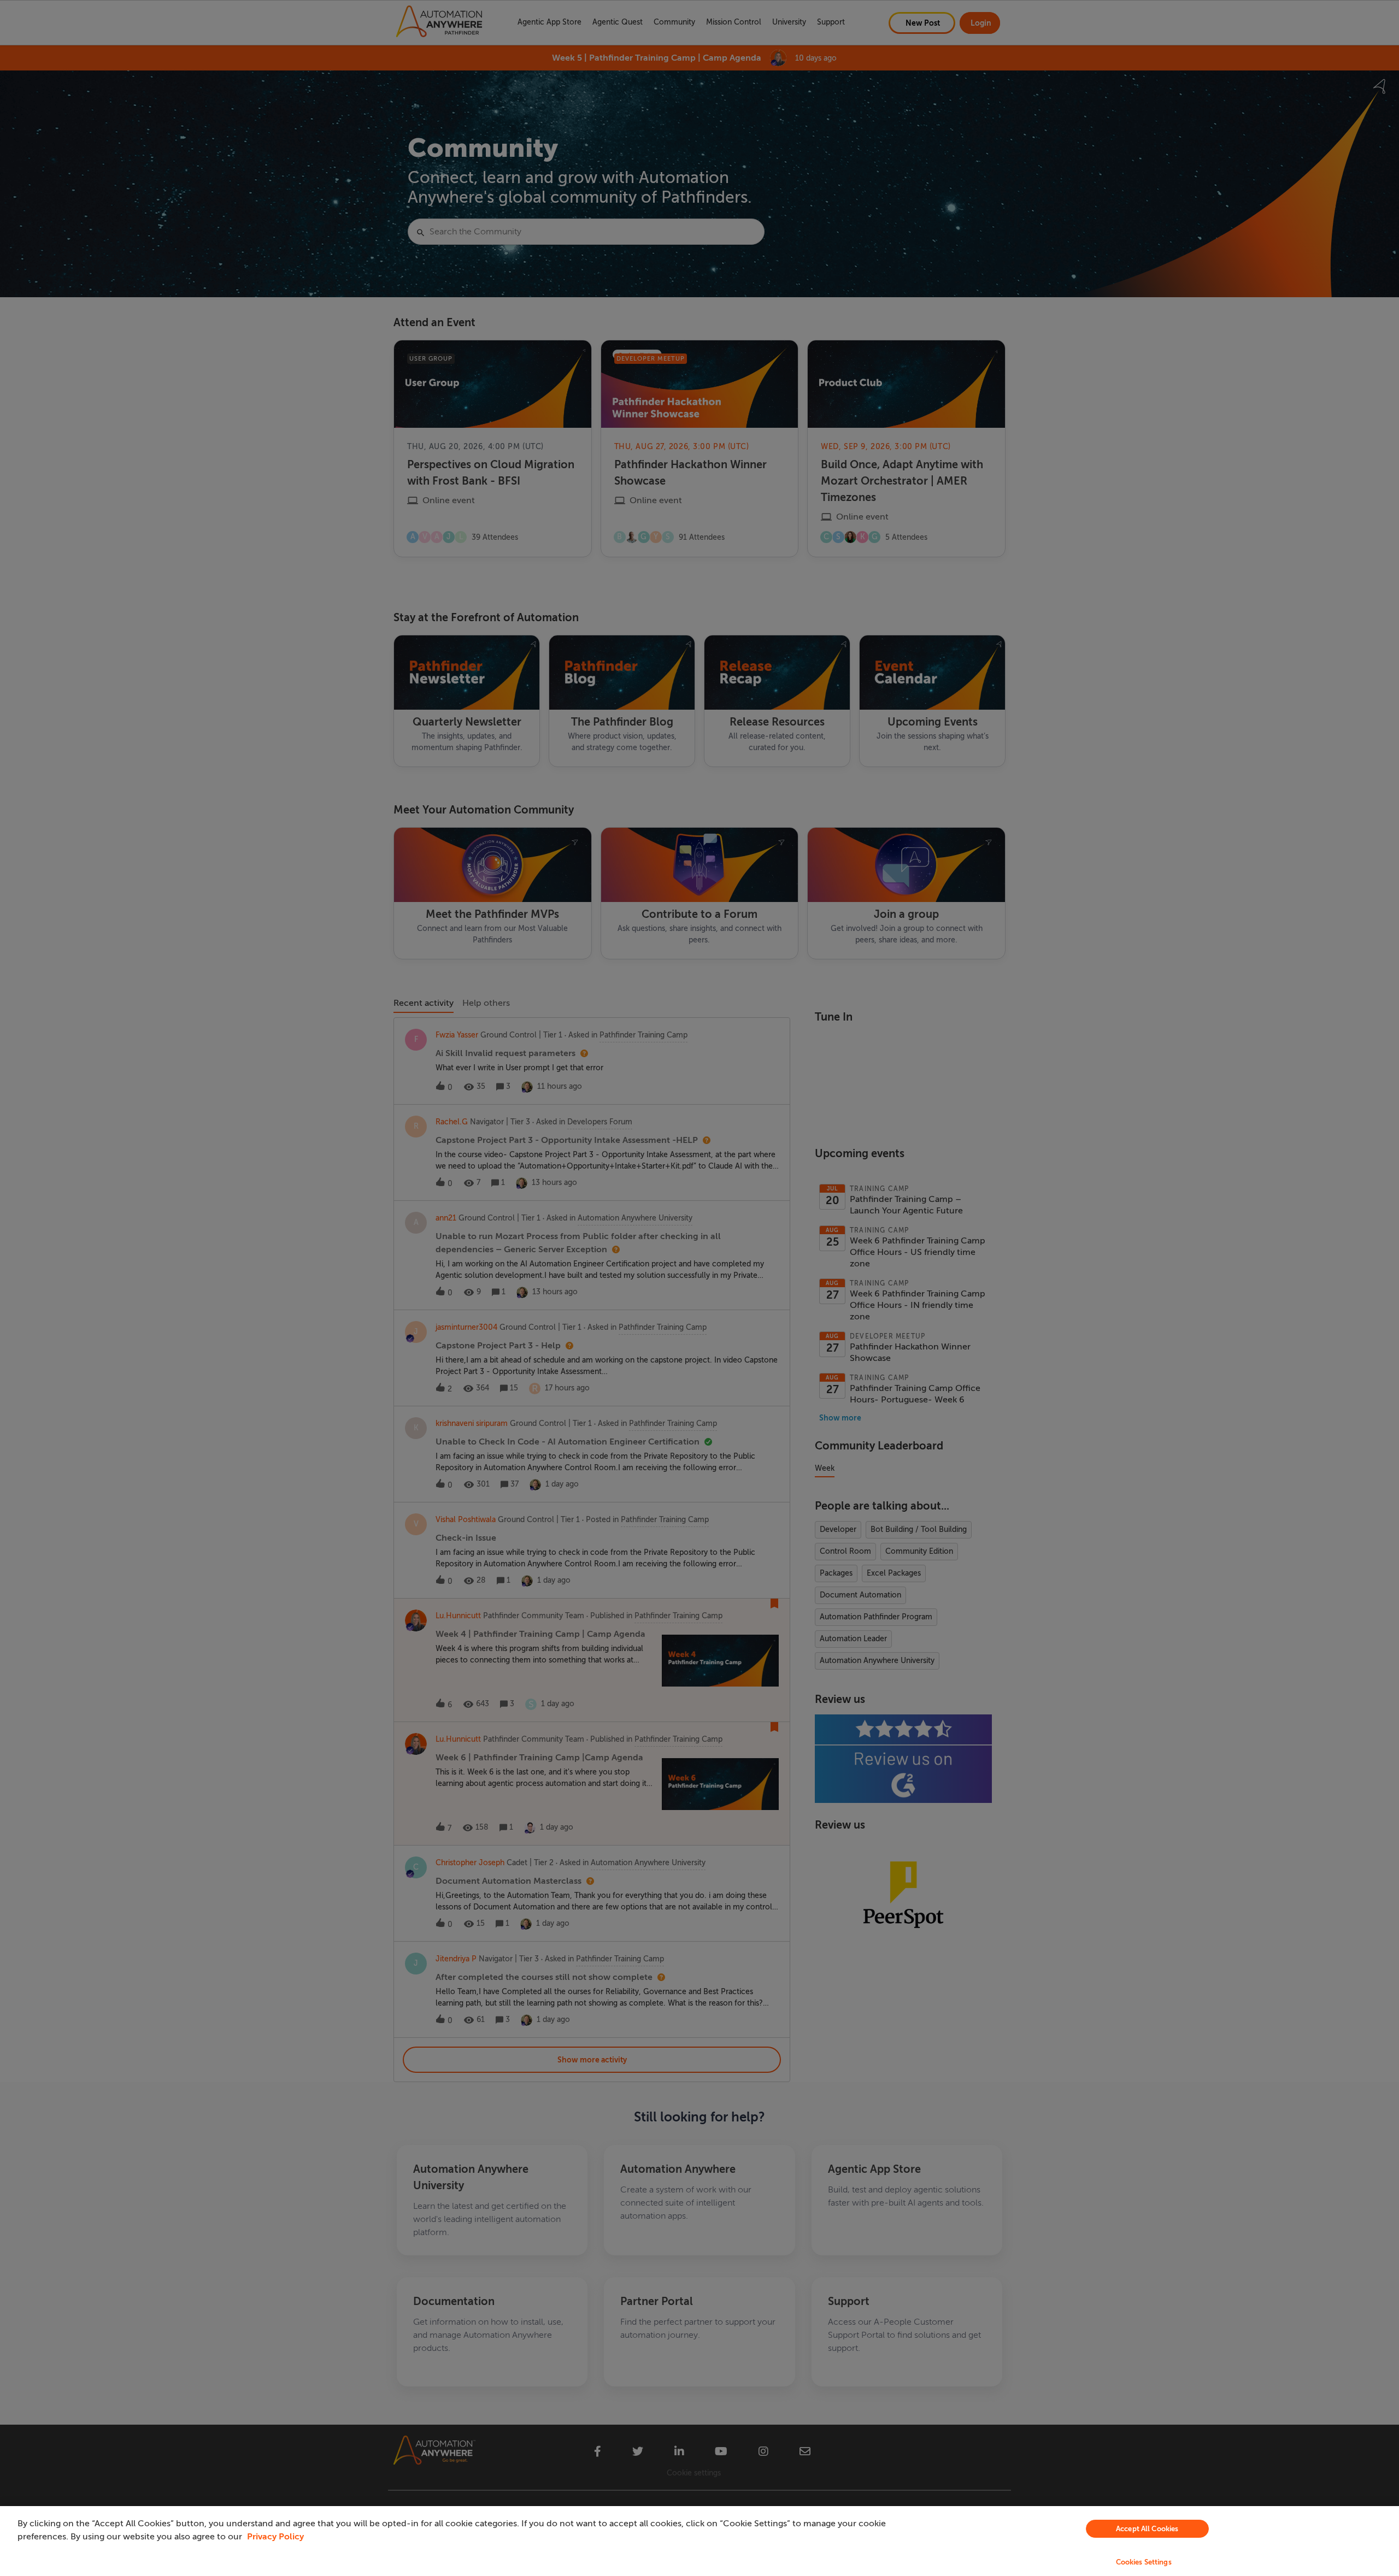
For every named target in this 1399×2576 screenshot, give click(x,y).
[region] (699, 2541)
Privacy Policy (275, 2537)
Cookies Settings (1144, 2562)
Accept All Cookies (1147, 2529)
